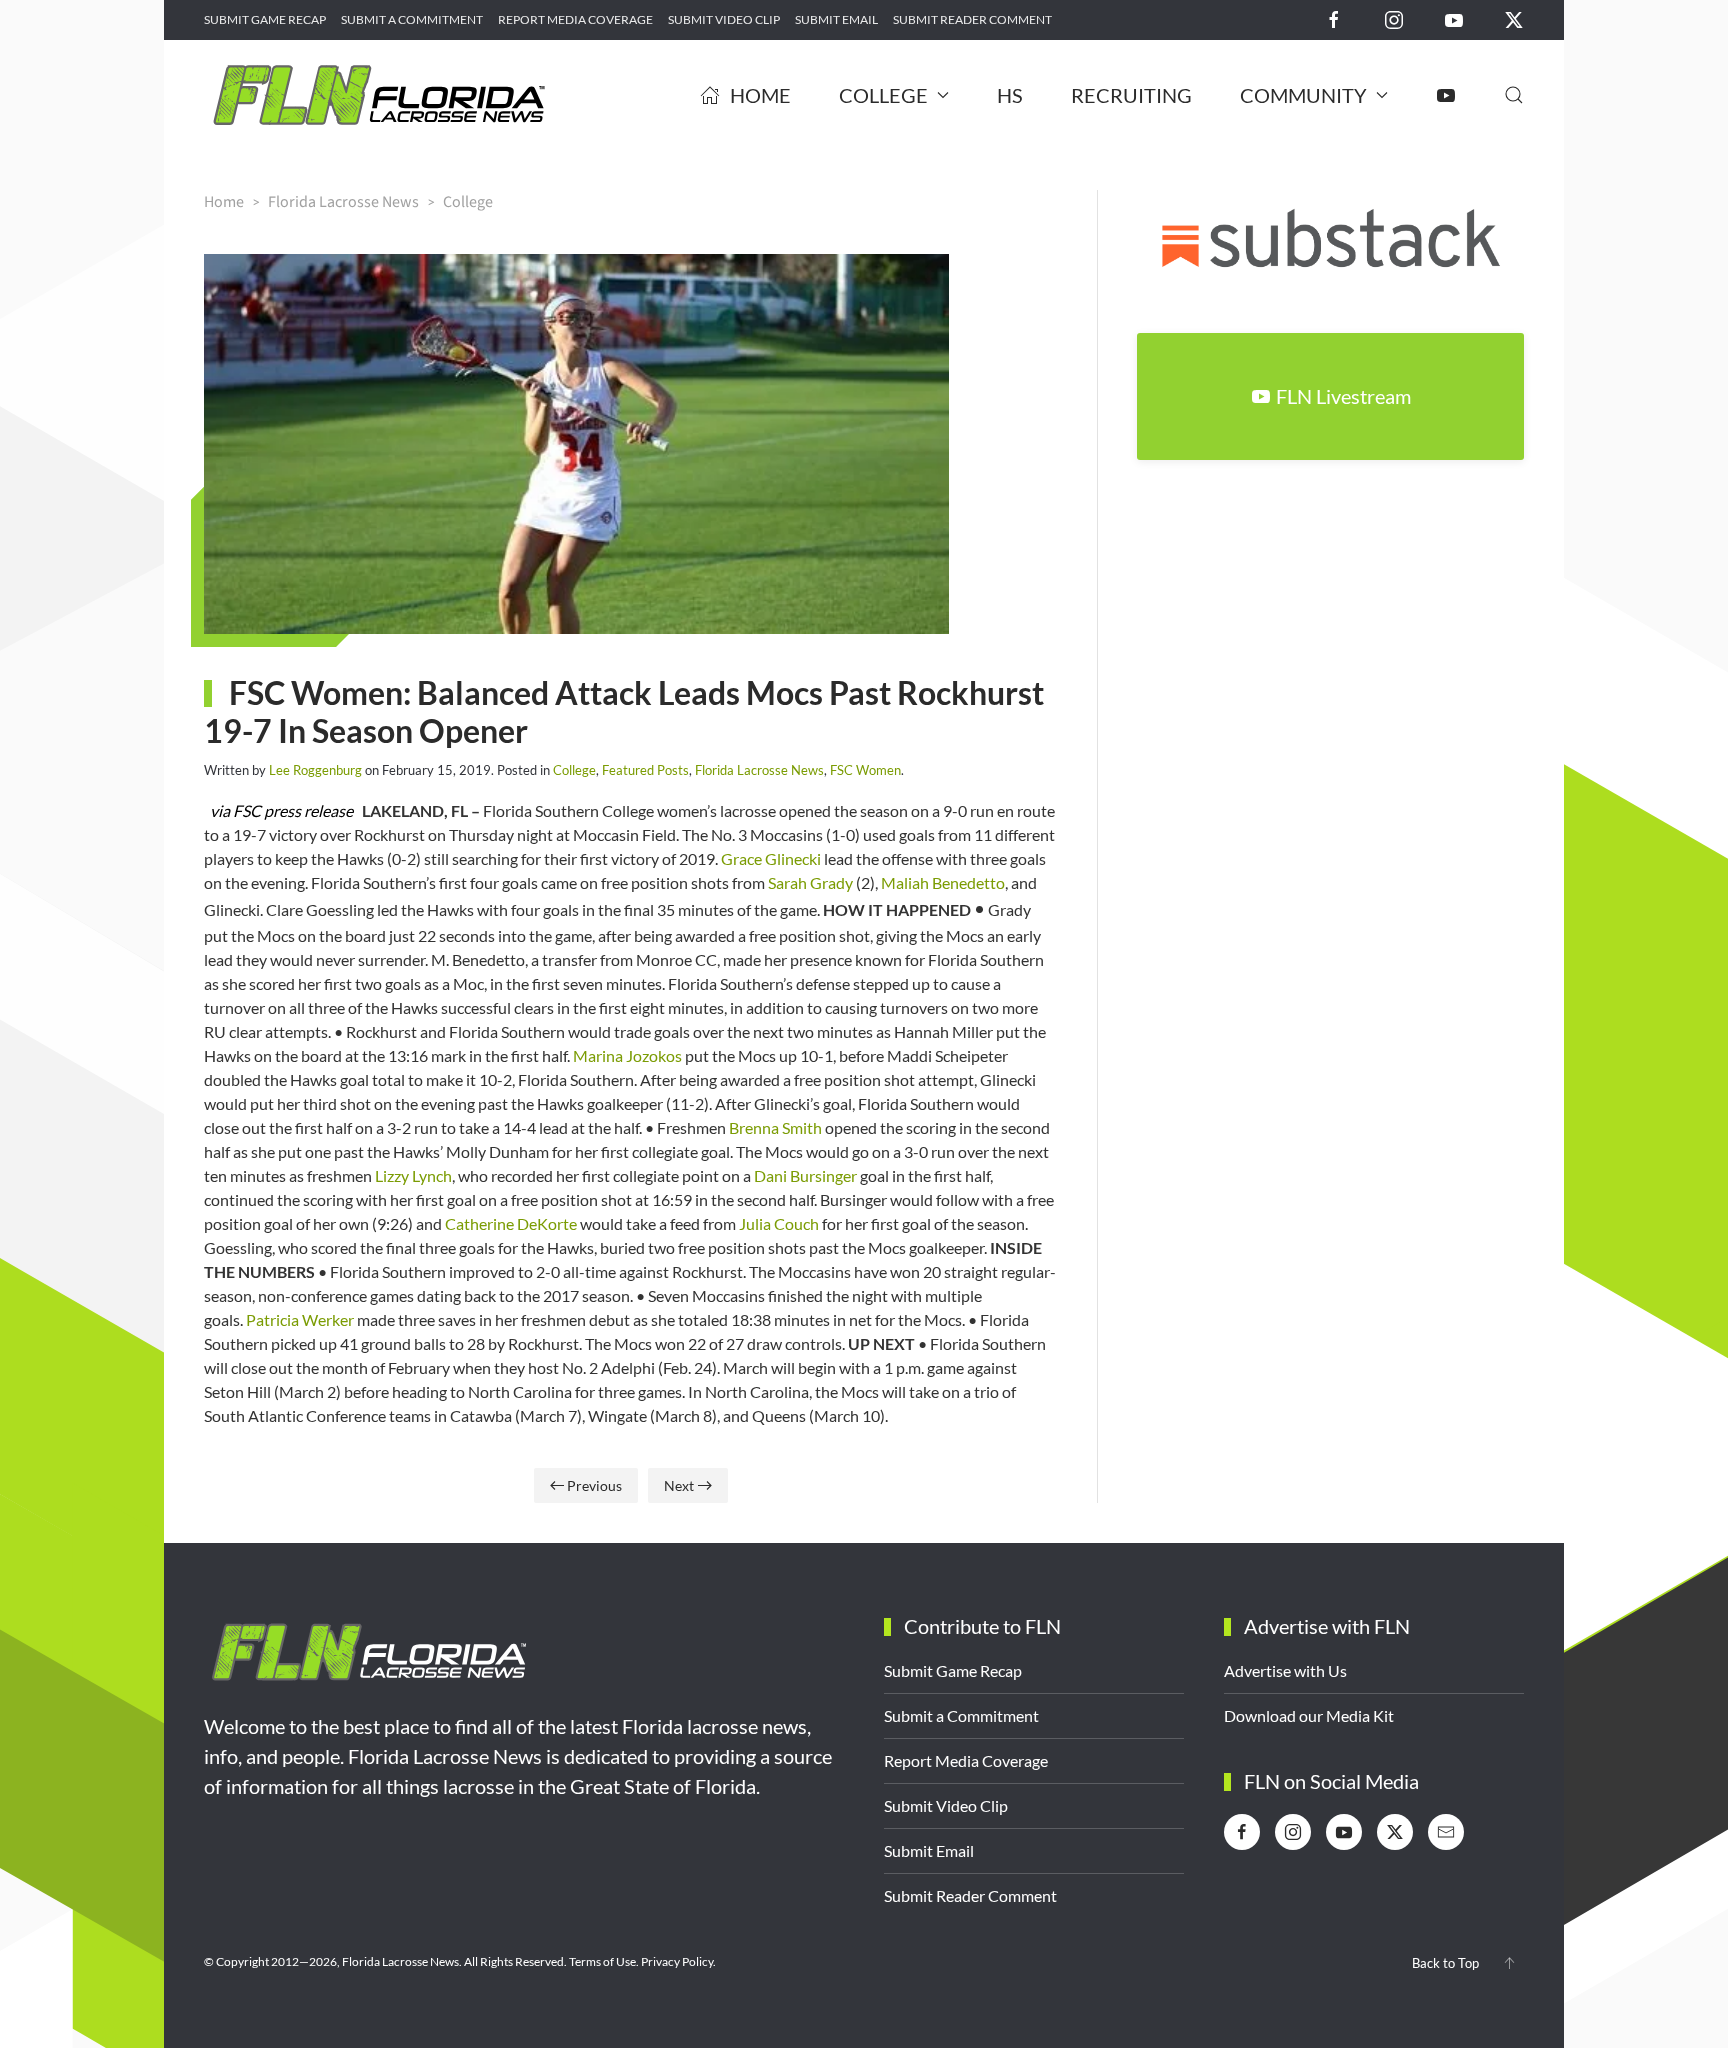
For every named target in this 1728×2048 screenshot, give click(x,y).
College (574, 770)
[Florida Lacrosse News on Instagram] (1394, 18)
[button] (1514, 95)
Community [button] (1303, 95)
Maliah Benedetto (943, 882)
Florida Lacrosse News (759, 770)
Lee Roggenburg (315, 770)
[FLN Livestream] (1446, 95)
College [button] (883, 95)
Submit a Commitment (412, 19)
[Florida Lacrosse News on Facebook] (1334, 18)
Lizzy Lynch (413, 1175)
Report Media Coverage (575, 19)
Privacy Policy (677, 1961)
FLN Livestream (1343, 396)
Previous (594, 1485)
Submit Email (836, 19)
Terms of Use (602, 1961)
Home (760, 95)
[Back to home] (379, 95)
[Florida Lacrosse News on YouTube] (1454, 18)
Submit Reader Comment (972, 19)
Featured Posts (645, 770)
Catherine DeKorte (511, 1223)
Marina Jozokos (627, 1055)
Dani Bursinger (805, 1175)
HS (1010, 95)
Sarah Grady (810, 882)
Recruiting (1131, 95)
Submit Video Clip (724, 19)
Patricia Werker (300, 1319)
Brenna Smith (775, 1127)
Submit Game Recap (265, 19)
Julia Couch (779, 1223)
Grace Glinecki (771, 858)
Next (679, 1485)
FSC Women (865, 770)
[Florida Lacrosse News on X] (1514, 18)
